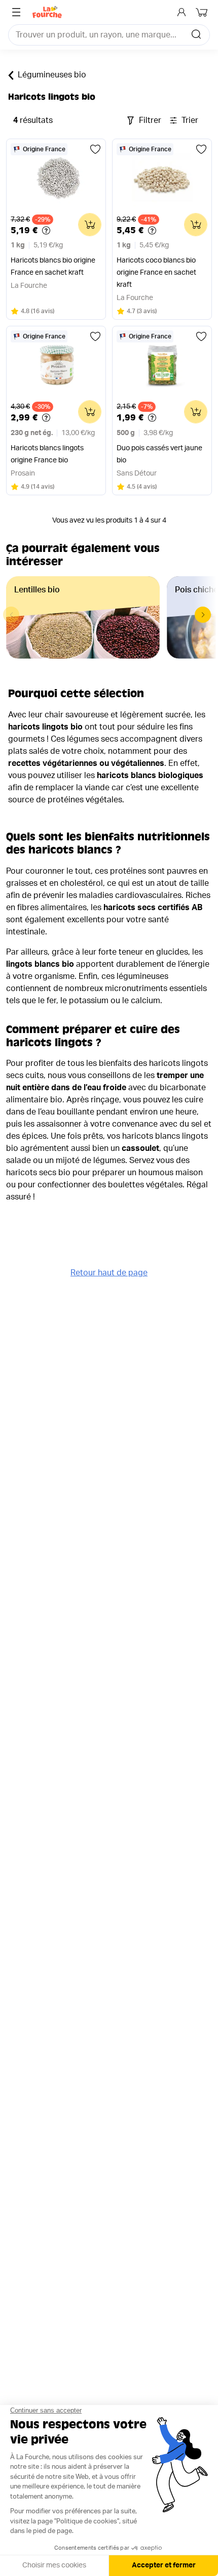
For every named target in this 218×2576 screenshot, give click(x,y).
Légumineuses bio (52, 75)
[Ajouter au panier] (90, 225)
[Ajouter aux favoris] (95, 149)
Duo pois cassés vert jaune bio (159, 454)
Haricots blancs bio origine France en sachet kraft (53, 267)
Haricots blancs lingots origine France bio (47, 454)
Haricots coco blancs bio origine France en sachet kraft (156, 273)
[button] (203, 615)
